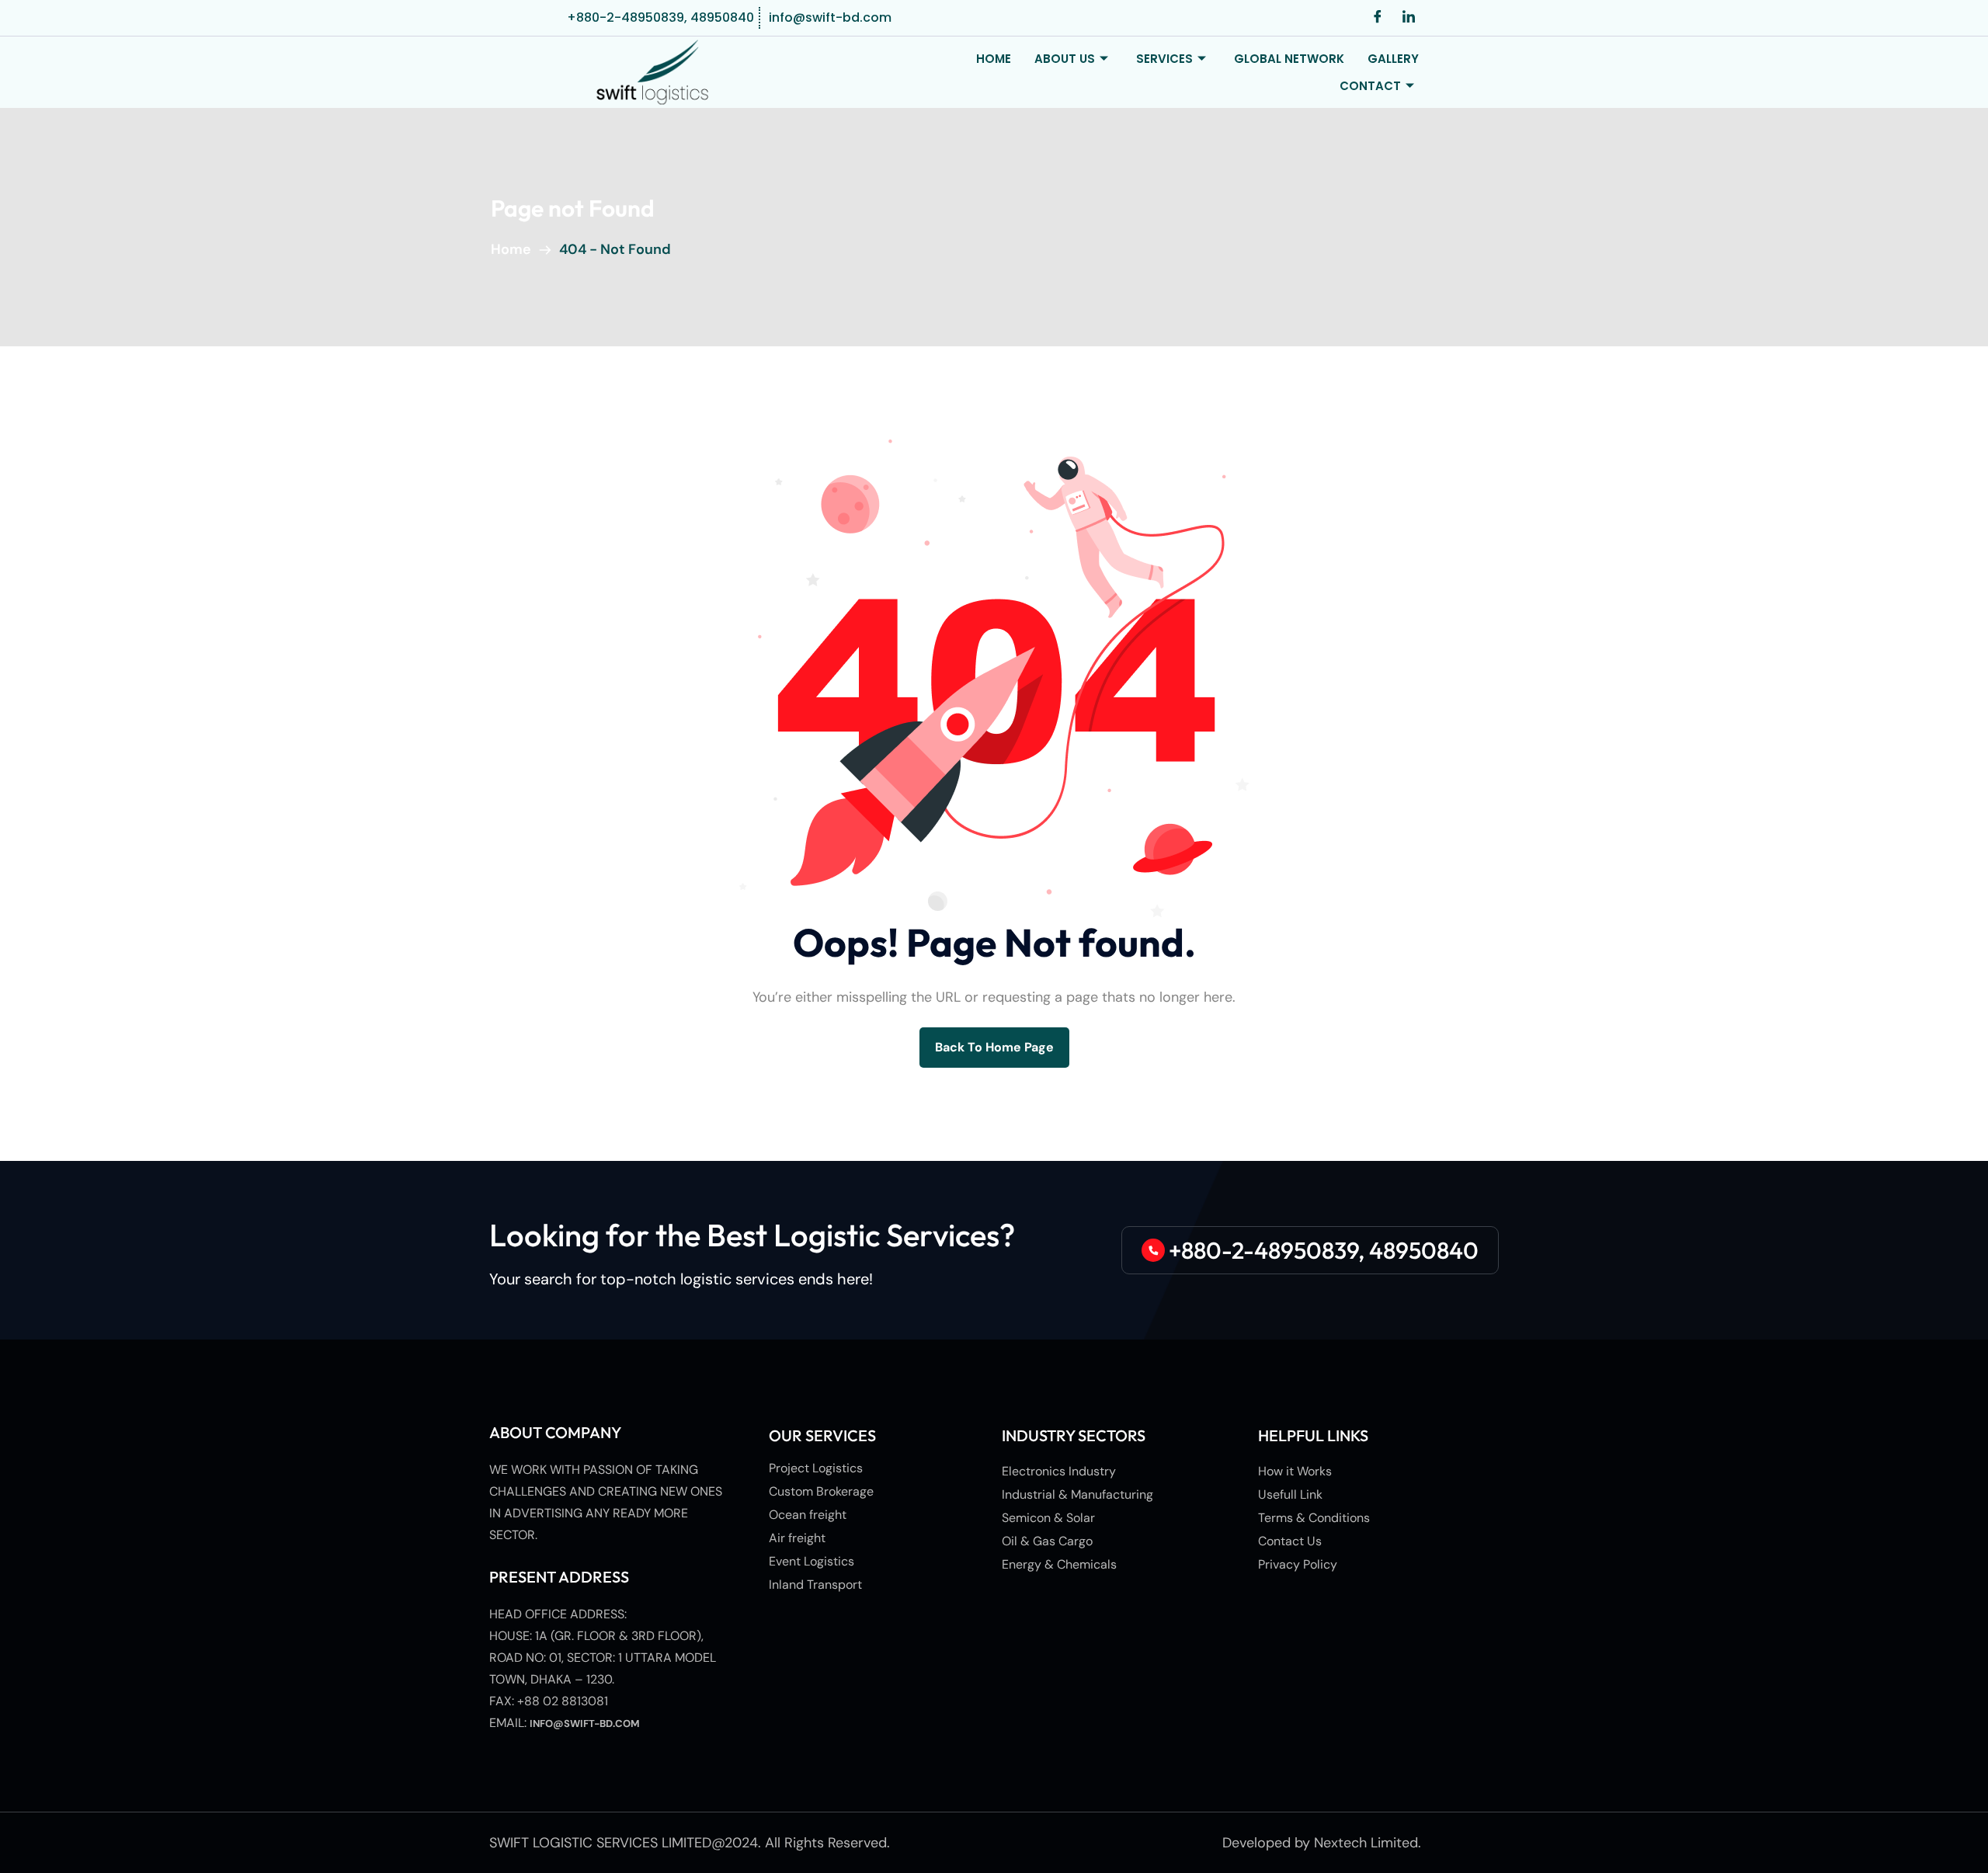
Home (994, 59)
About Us (1065, 59)
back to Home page (994, 1047)
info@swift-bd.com (585, 1724)
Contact (1370, 86)
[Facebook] (1378, 18)
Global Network (1289, 59)
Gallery (1393, 59)
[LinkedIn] (1409, 18)
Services (1164, 59)
